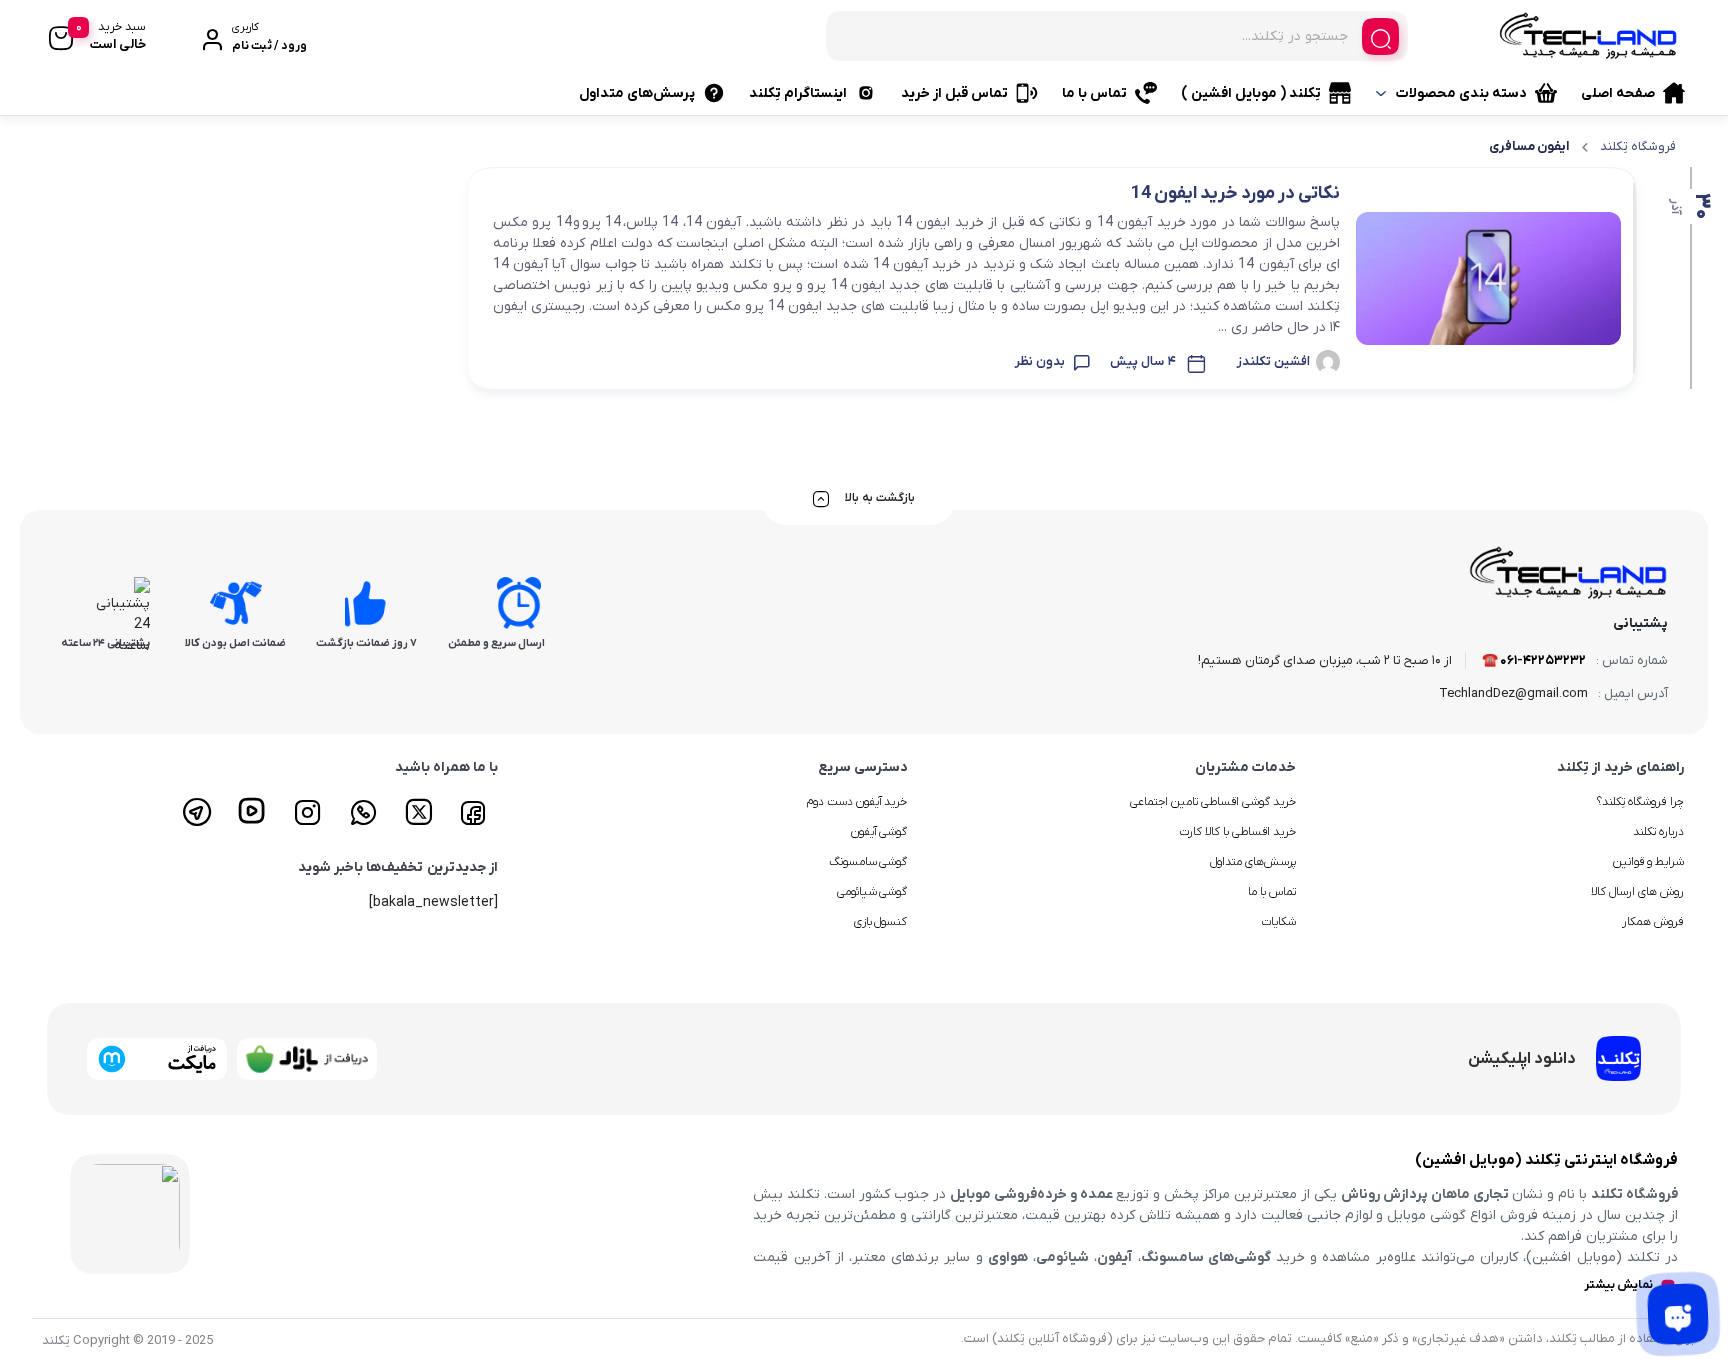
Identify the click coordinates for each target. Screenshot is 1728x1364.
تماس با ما (1094, 93)
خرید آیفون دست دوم (857, 802)
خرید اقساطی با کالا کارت (1237, 832)
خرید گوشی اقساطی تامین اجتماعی (1213, 802)
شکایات (1278, 922)
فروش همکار (1653, 922)
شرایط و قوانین (1648, 862)
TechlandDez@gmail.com (1513, 693)
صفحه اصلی (1618, 93)
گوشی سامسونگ (868, 862)
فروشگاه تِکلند (1638, 146)
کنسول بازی (881, 922)
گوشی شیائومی (872, 892)
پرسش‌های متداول (637, 93)
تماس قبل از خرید (954, 93)
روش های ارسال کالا (1637, 892)
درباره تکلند (1658, 832)
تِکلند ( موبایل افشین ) (1251, 93)
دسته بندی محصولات (1461, 93)
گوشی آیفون (879, 832)
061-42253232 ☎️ (1534, 660)
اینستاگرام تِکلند (798, 93)
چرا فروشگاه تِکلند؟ (1640, 802)
